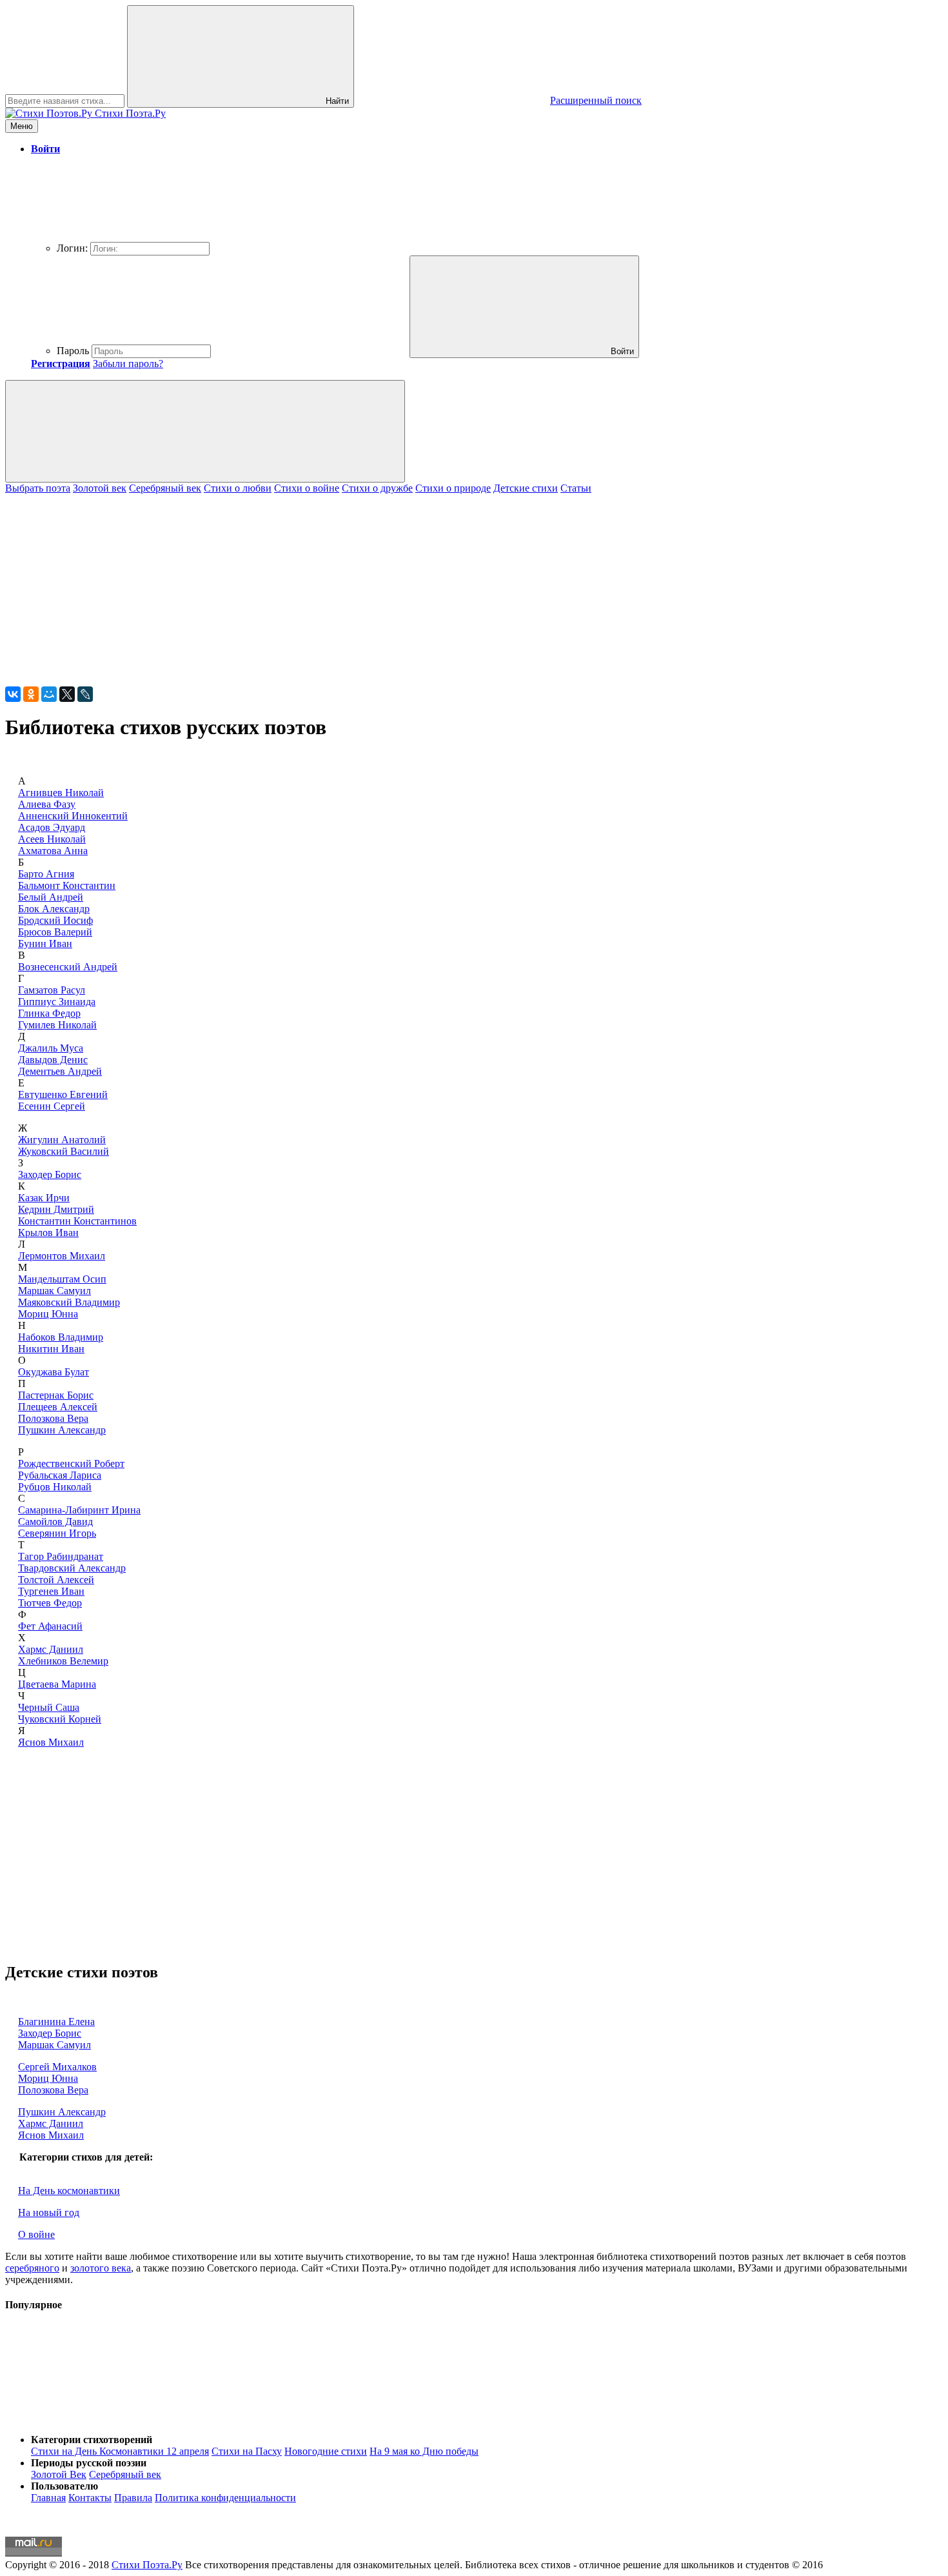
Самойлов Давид (55, 1522)
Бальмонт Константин (67, 885)
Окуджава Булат (54, 1372)
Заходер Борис (50, 1174)
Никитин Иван (51, 1349)
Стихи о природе (453, 488)
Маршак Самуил (54, 1291)
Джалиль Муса (51, 1048)
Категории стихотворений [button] (92, 2440)
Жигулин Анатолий (62, 1140)
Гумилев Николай (57, 1025)
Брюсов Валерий (55, 932)
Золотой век (100, 488)
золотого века (101, 2268)
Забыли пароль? (128, 364)
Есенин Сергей (52, 1106)
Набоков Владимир (61, 1337)
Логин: (72, 248)
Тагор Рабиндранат (61, 1556)
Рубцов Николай (55, 1487)
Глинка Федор (49, 1013)
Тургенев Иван (51, 1591)
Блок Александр (54, 909)
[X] (67, 694)
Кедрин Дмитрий (56, 1209)
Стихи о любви (238, 488)
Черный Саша (49, 1707)
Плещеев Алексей (58, 1407)
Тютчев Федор (50, 1603)
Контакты (90, 2498)
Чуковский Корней (60, 1719)
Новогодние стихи (326, 2451)
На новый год (49, 2212)
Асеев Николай (52, 839)
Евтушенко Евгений (63, 1094)
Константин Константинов (77, 1221)
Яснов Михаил (51, 1742)
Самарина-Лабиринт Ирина (79, 1510)
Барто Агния (46, 874)
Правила (133, 2498)
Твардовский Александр (72, 1568)
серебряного (32, 2268)
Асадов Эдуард (52, 827)
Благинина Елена (56, 2022)
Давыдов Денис (53, 1060)
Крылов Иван (48, 1233)
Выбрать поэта (38, 488)
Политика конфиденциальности (225, 2498)
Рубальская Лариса (60, 1475)
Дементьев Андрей (60, 1071)
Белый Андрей (51, 897)
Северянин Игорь (57, 1533)
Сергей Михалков (57, 2067)
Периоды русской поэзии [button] (89, 2463)
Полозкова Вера (53, 1418)
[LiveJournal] (85, 694)
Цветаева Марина (57, 1684)
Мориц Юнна (48, 1314)
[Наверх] (102, 2418)
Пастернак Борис (56, 1395)
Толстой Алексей (56, 1580)
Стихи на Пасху (247, 2451)
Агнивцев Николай (61, 793)
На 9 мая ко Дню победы (424, 2451)
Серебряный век (165, 488)
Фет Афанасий (50, 1626)
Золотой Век (59, 2474)
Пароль (73, 351)
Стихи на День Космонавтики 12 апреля (120, 2451)
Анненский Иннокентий (73, 816)
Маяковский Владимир (69, 1302)
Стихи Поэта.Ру (147, 2565)
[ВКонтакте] (13, 694)
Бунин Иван (45, 944)
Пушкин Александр (62, 1430)
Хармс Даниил (51, 1649)
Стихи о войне (307, 488)
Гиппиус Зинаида (57, 1002)
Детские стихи (526, 488)
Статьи (576, 488)
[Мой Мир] (49, 694)
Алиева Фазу (47, 804)
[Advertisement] (392, 584)
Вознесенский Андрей (68, 967)
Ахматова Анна (53, 851)
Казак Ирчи (44, 1198)
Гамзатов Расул (52, 990)
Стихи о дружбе (377, 488)
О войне (36, 2234)
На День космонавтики (69, 2191)
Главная (48, 2498)
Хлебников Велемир (63, 1661)
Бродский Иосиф (55, 920)
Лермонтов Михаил (62, 1256)
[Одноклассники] (31, 694)
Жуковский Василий (64, 1151)
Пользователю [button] (64, 2486)
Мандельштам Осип (62, 1279)
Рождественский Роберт (71, 1463)
